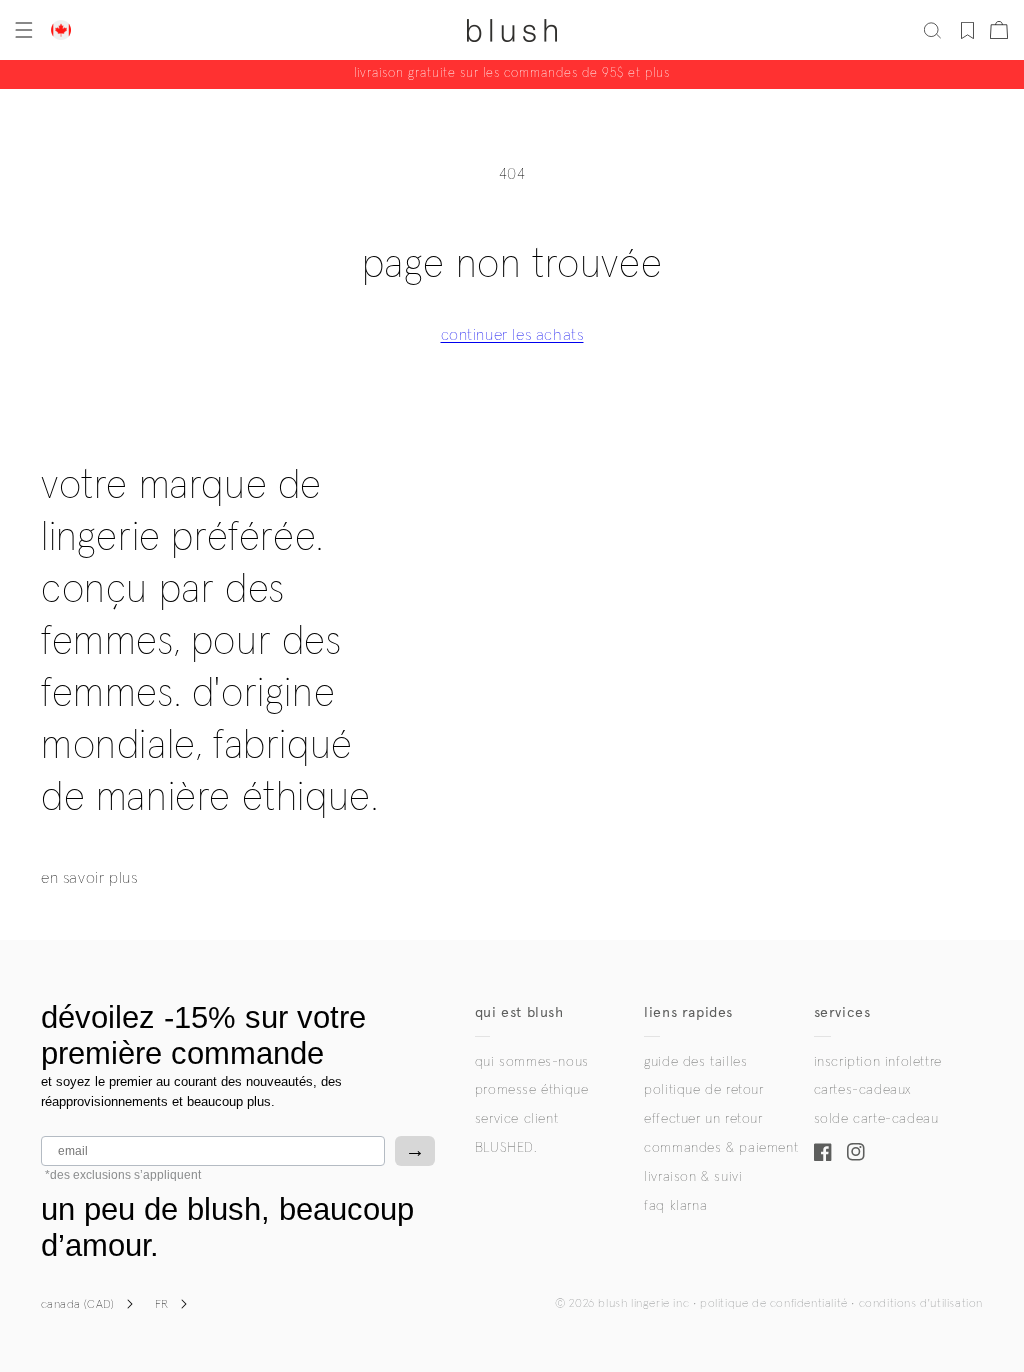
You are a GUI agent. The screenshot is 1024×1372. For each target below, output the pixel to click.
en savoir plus (89, 878)
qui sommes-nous (532, 1062)
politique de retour (703, 1090)
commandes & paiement (721, 1148)
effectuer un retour (703, 1119)
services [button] (842, 1012)
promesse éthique (532, 1090)
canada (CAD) (78, 1305)
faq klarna (675, 1206)
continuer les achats (512, 335)
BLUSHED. (506, 1148)
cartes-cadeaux (862, 1090)
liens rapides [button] (688, 1012)
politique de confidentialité (774, 1304)
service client (516, 1119)
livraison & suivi (693, 1177)
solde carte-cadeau (876, 1119)
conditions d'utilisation (921, 1304)
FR (162, 1305)
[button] (22, 30)
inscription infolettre (878, 1062)
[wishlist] (967, 30)
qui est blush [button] (519, 1012)
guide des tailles (695, 1062)
